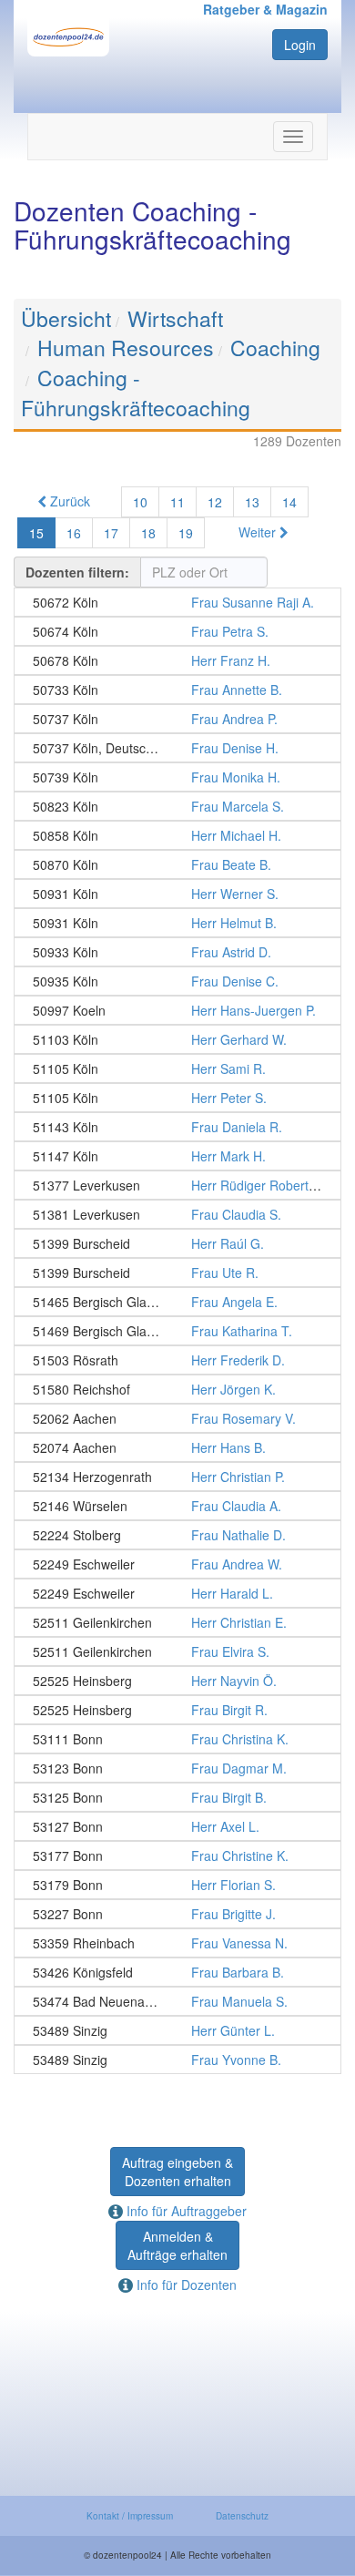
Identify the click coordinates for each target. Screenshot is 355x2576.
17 (111, 533)
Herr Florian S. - (177, 1885)
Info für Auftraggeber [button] (185, 2211)
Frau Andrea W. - (177, 1564)
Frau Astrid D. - (177, 952)
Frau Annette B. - (177, 690)
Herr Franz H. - (177, 660)
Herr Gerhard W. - (177, 1039)
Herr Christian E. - (177, 1622)
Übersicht (66, 318)
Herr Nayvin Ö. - (177, 1681)
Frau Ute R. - (177, 1273)
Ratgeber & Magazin (265, 9)
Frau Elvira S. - (177, 1651)
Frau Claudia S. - (177, 1214)
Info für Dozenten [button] (185, 2285)
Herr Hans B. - (177, 1447)
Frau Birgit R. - (177, 1710)
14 (289, 502)
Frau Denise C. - (177, 981)
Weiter (259, 532)
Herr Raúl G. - (177, 1243)
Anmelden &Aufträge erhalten (177, 2245)
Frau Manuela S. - (177, 2001)
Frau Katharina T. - (177, 1331)
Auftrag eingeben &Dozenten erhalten (177, 2172)
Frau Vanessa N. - (177, 1943)
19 (186, 533)
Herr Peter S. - (177, 1098)
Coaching (275, 348)
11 (177, 502)
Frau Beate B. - (177, 864)
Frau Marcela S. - (177, 806)
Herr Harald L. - (177, 1593)
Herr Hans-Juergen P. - (177, 1010)
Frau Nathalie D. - (177, 1535)
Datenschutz (242, 2516)
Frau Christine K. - (177, 1855)
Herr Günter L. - (177, 2030)
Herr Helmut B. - (177, 923)
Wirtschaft (175, 318)
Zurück (68, 501)
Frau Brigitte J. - (177, 1914)
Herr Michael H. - (177, 835)
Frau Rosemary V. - (177, 1418)
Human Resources (126, 348)
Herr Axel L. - (177, 1826)
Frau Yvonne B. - (177, 2060)
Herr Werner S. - (177, 894)
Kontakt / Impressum (130, 2516)
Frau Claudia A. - (177, 1506)
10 (140, 502)
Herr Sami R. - (177, 1068)
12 (215, 502)
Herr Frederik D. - (177, 1360)
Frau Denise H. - (177, 748)
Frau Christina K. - (177, 1739)
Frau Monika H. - (177, 777)
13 (252, 502)
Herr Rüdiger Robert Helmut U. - (177, 1185)
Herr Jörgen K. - (177, 1389)
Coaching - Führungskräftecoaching (136, 393)
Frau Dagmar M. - (177, 1768)
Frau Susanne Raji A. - (177, 602)
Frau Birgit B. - (177, 1797)
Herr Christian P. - (177, 1477)
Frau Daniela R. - (177, 1127)
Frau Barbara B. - (177, 1972)
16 (74, 533)
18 (148, 533)
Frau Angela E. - (177, 1302)
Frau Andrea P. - (177, 719)
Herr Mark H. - (177, 1156)
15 (36, 533)
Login (300, 45)
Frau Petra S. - (177, 631)
